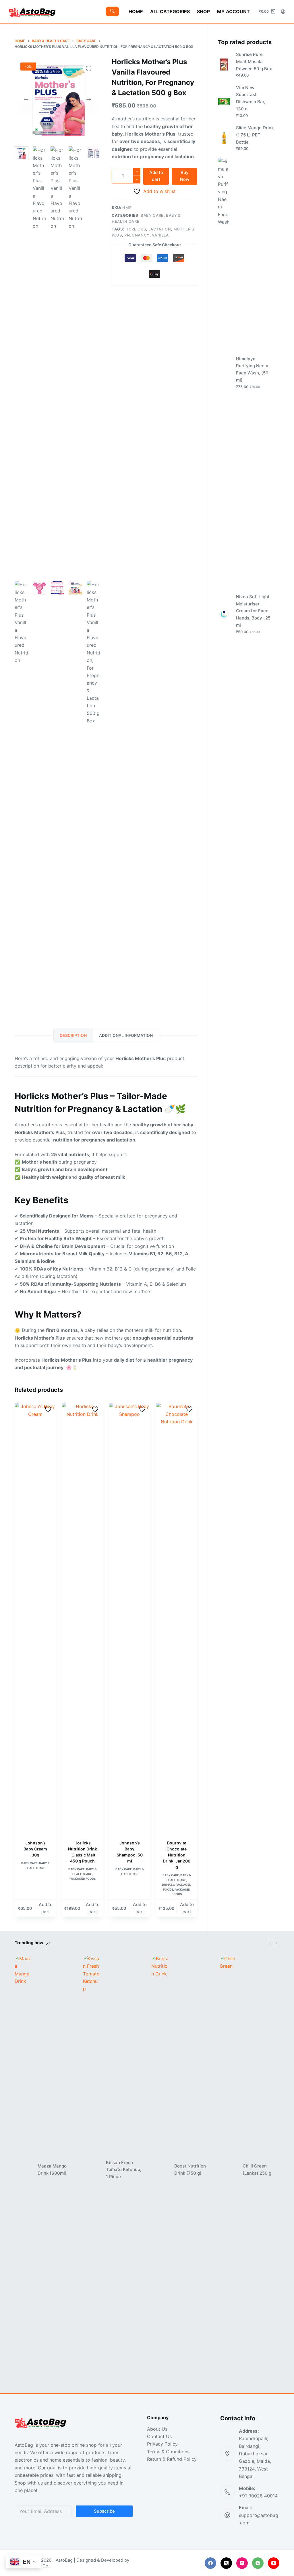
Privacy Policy (162, 2444)
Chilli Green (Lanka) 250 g (257, 2170)
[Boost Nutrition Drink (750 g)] (160, 2170)
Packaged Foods (83, 1879)
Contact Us (159, 2436)
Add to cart (156, 176)
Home (136, 11)
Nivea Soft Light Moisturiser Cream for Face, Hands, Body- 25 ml (253, 611)
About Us (157, 2429)
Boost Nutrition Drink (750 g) (190, 2170)
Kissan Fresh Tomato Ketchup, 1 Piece (124, 2170)
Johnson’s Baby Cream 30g (35, 1849)
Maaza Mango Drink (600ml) (52, 2170)
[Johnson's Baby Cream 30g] (35, 1618)
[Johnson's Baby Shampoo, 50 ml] (129, 1618)
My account (233, 11)
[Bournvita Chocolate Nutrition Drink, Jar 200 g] (177, 1618)
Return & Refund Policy (172, 2459)
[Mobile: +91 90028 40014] (227, 2492)
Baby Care (152, 215)
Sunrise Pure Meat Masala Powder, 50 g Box (254, 61)
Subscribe (104, 2511)
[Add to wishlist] (49, 1409)
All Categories (170, 11)
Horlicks (136, 229)
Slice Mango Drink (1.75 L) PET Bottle (255, 135)
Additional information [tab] (126, 1035)
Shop (203, 11)
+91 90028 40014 (258, 2496)
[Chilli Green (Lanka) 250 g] (228, 2170)
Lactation (160, 229)
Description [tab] (73, 1035)
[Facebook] (210, 2563)
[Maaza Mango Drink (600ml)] (23, 2170)
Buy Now (185, 176)
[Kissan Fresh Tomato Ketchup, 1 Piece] (92, 2170)
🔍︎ (112, 11)
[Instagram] (242, 2563)
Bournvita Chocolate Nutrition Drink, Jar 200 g (177, 1855)
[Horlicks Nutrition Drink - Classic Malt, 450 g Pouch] (82, 1618)
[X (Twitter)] (226, 2563)
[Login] (283, 12)
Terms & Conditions (168, 2452)
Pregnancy (137, 235)
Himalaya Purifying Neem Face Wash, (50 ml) (252, 369)
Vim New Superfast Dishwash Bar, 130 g (251, 98)
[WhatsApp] (258, 2563)
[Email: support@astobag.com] (227, 2515)
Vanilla (160, 235)
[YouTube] (274, 2563)
